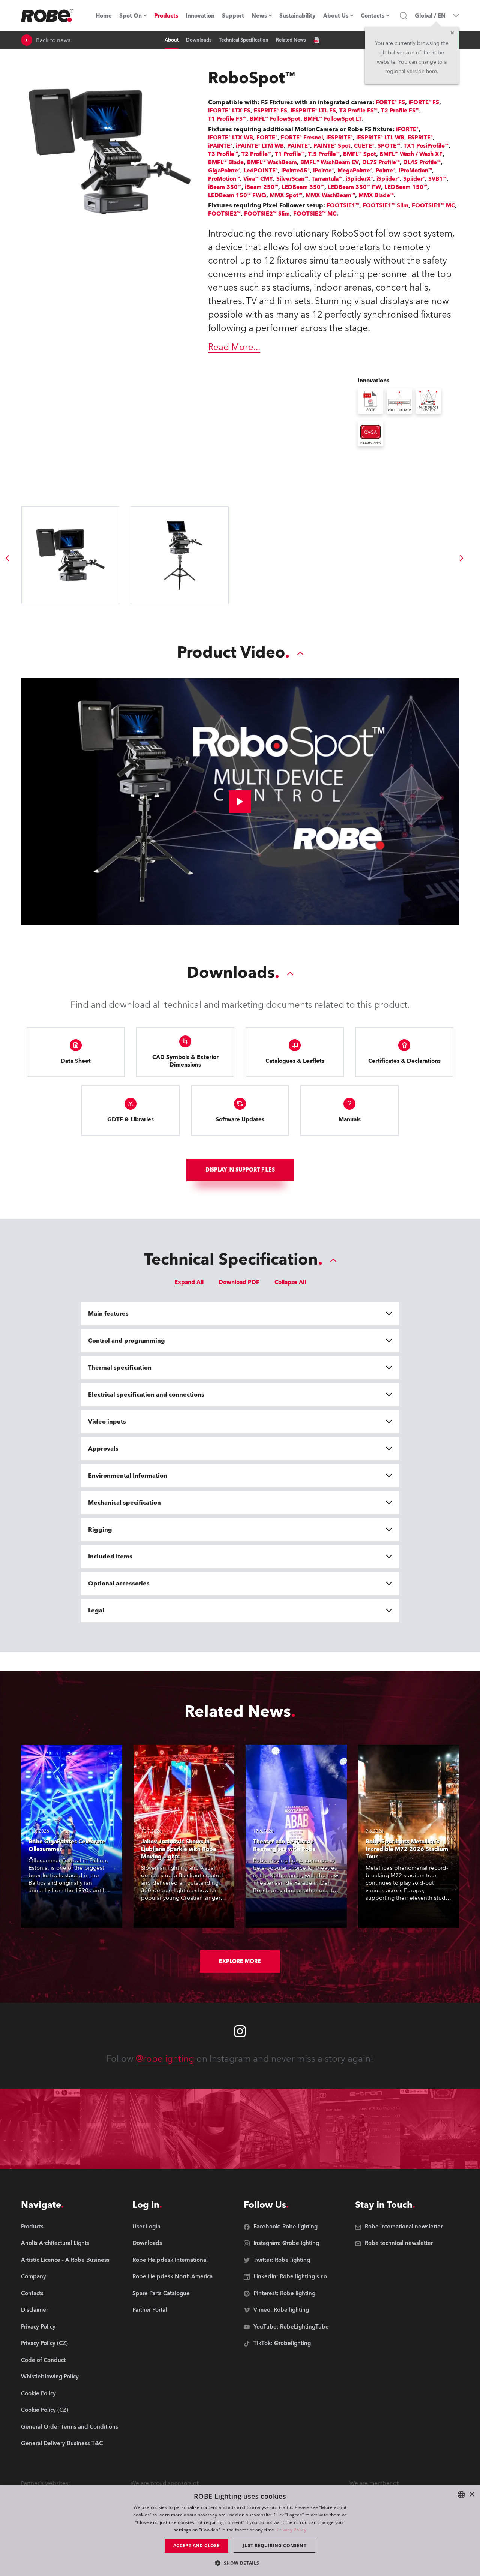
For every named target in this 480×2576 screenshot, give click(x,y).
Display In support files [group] (240, 1170)
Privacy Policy (292, 2530)
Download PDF (239, 1282)
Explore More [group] (240, 1961)
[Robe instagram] (240, 2031)
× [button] (472, 2494)
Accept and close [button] (196, 2545)
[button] (240, 2563)
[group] (7, 558)
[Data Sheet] (316, 40)
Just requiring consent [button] (274, 2545)
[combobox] (461, 2495)
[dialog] (240, 2531)
